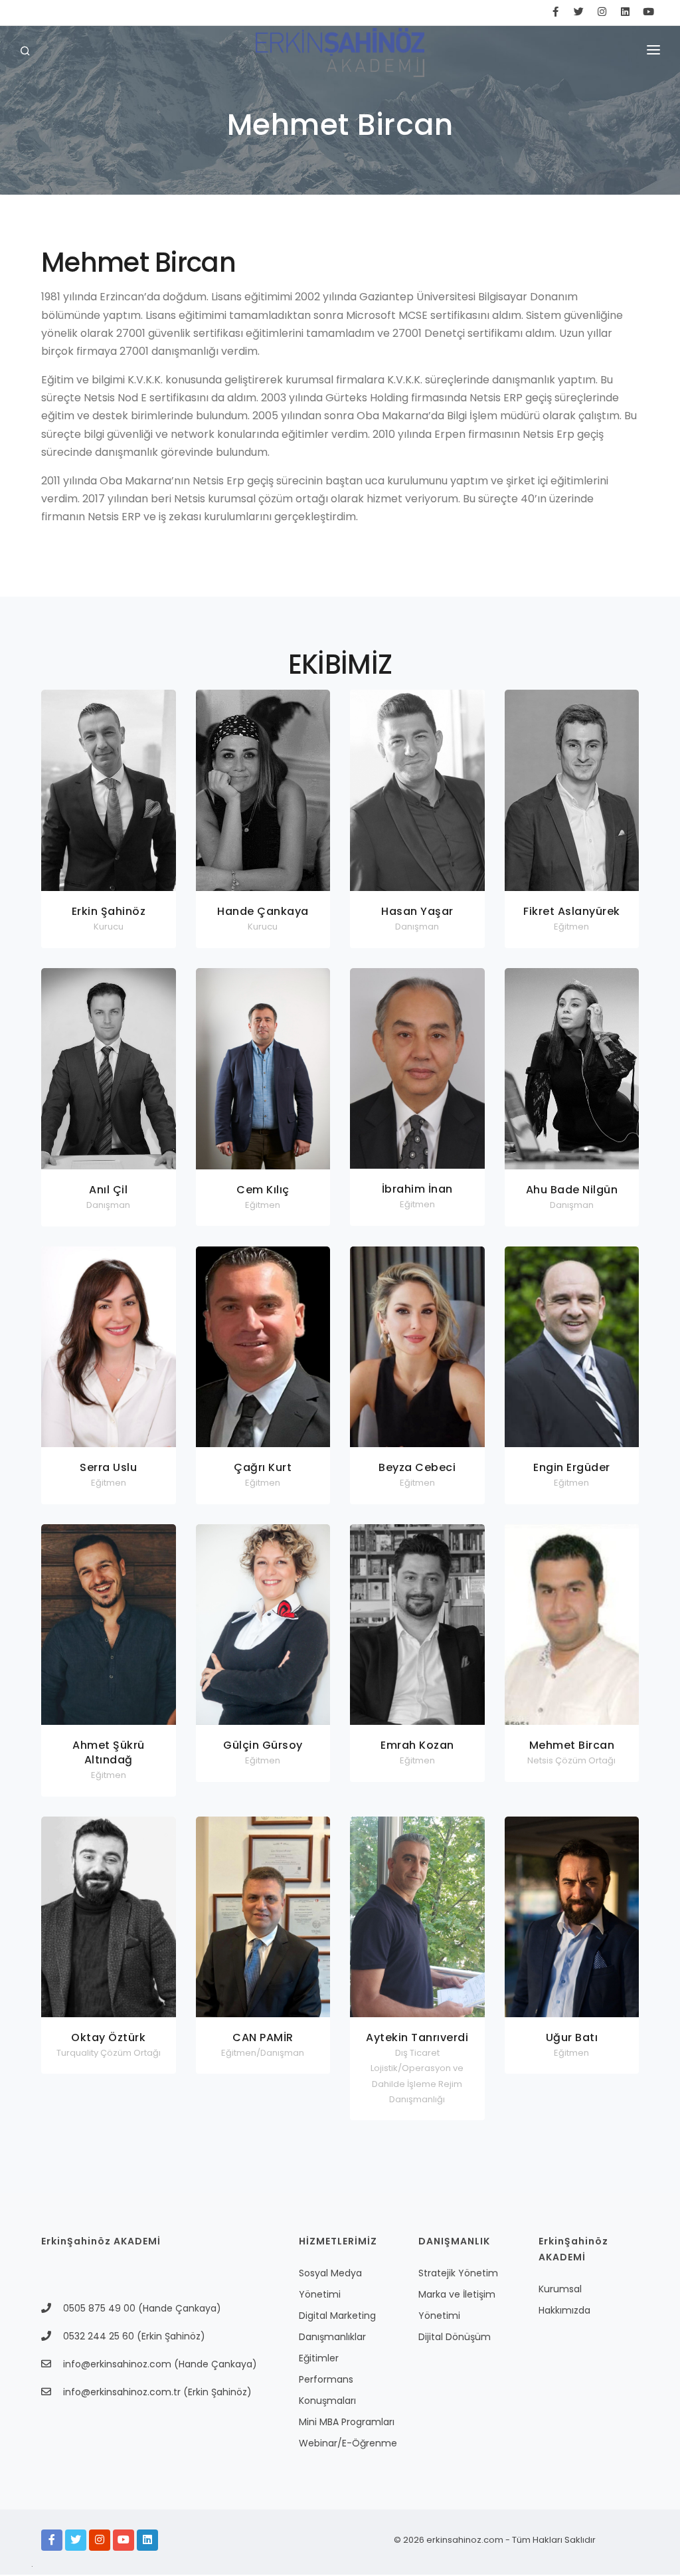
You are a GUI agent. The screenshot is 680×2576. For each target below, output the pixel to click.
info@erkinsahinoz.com (117, 2364)
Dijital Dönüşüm (455, 2337)
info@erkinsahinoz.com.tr (123, 2392)
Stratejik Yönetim (458, 2273)
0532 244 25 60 (99, 2336)
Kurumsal (560, 2289)
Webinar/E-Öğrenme (348, 2443)
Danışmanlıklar (332, 2337)
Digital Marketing (337, 2316)
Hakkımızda (564, 2310)
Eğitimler (319, 2358)
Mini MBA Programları (347, 2422)
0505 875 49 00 (101, 2308)
